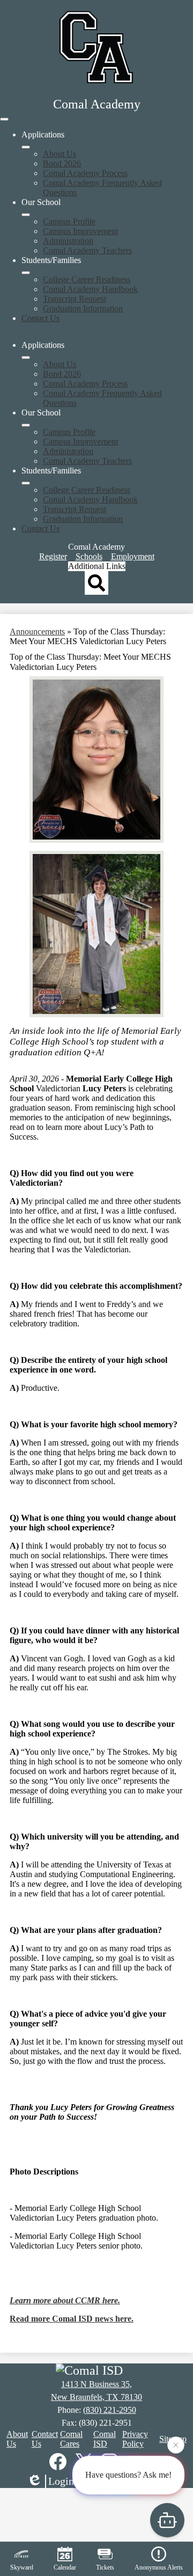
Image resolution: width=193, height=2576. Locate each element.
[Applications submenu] (26, 147)
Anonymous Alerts (159, 2567)
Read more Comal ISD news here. (72, 2319)
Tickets (105, 2567)
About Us (60, 154)
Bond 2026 (62, 163)
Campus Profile (69, 221)
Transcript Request (75, 299)
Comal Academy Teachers (87, 250)
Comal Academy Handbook (90, 289)
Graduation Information (83, 308)
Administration (68, 241)
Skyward (22, 2567)
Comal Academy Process (85, 173)
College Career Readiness (87, 279)
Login (61, 2481)
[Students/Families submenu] (26, 273)
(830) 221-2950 (110, 2410)
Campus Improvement (80, 231)
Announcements (37, 632)
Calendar (65, 2567)
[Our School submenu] (26, 215)
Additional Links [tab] (97, 566)
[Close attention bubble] (176, 2446)
